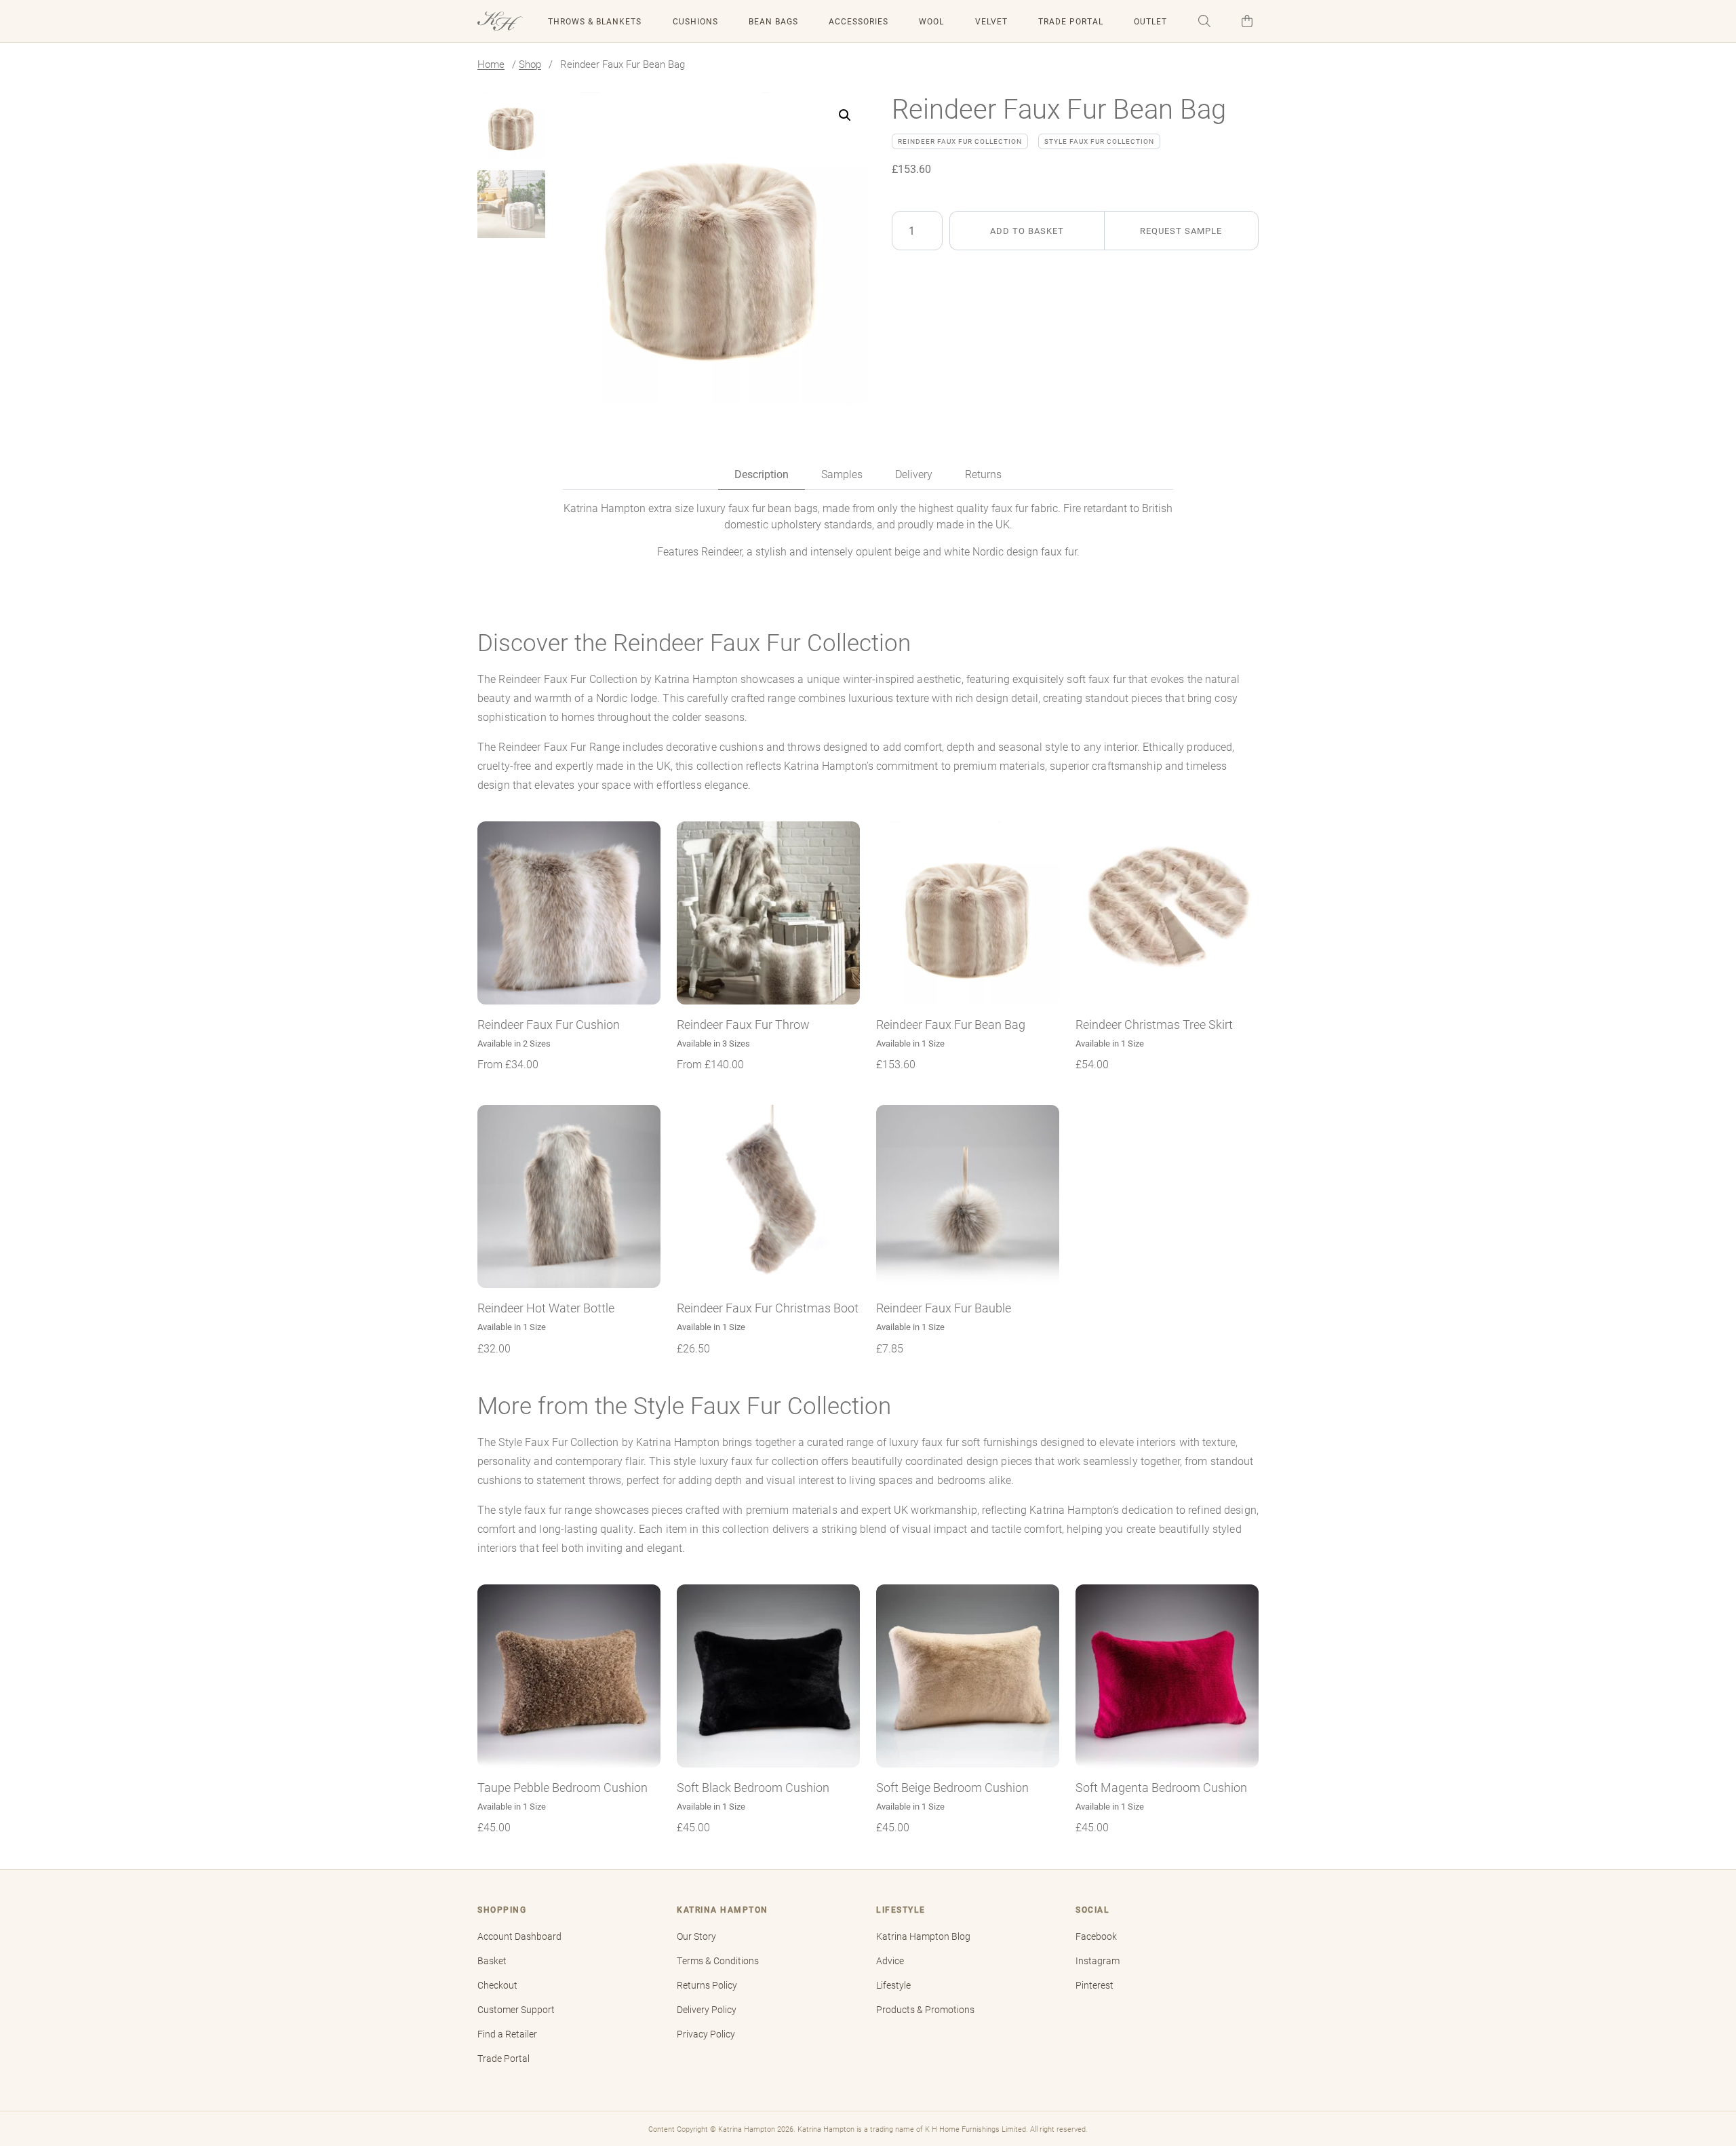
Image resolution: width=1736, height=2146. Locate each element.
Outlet (1150, 21)
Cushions (695, 21)
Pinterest (1094, 1985)
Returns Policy (707, 1985)
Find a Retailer (507, 2034)
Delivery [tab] (914, 474)
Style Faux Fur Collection (1099, 141)
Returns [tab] (983, 474)
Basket (492, 1961)
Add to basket (1027, 230)
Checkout (497, 1985)
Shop (530, 64)
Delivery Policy (707, 2010)
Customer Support (516, 2010)
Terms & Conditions (718, 1961)
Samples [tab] (842, 474)
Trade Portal (1071, 21)
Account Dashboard (519, 1936)
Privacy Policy (706, 2034)
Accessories (859, 21)
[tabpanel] (868, 530)
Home (491, 64)
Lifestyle (893, 1985)
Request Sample (1181, 230)
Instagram (1098, 1961)
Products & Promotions (925, 2010)
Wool (931, 21)
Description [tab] (762, 474)
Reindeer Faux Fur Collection (960, 141)
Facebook (1096, 1936)
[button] (1204, 21)
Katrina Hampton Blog (923, 1936)
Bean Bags (773, 21)
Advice (890, 1961)
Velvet (991, 21)
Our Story (696, 1936)
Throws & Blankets (595, 21)
